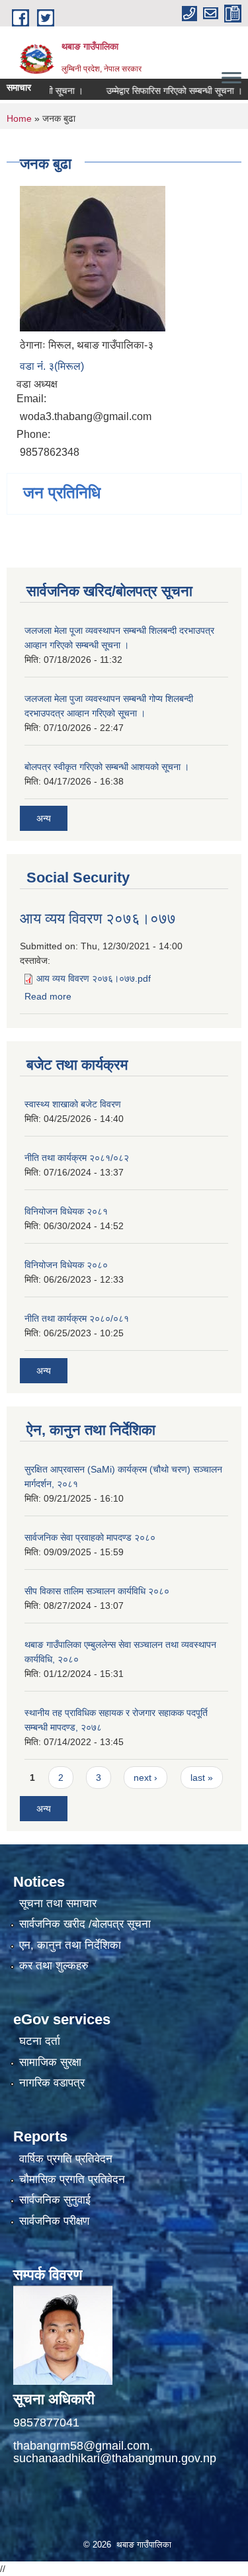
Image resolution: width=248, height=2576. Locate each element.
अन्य (44, 818)
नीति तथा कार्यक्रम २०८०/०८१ (77, 1318)
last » (202, 1778)
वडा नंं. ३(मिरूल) (52, 366)
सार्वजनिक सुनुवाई (55, 2200)
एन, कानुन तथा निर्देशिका (70, 1945)
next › (145, 1778)
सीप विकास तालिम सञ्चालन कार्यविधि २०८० (97, 1591)
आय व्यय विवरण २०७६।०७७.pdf (94, 978)
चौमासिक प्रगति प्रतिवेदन (72, 2179)
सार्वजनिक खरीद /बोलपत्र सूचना (85, 1924)
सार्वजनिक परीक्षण (54, 2221)
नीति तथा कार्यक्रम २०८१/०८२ (77, 1158)
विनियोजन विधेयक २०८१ (66, 1211)
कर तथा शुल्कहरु (54, 1966)
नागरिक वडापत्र (52, 2083)
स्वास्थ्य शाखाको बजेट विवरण (73, 1104)
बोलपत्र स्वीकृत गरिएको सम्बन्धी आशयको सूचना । (107, 767)
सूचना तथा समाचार (58, 1904)
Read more (48, 996)
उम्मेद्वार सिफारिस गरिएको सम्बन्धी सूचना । (157, 91)
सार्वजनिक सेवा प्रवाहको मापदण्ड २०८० (90, 1537)
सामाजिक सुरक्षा (50, 2062)
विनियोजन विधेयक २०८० (66, 1265)
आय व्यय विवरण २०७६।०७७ (98, 919)
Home (19, 118)
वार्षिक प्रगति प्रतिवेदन (66, 2159)
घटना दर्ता (40, 2041)
